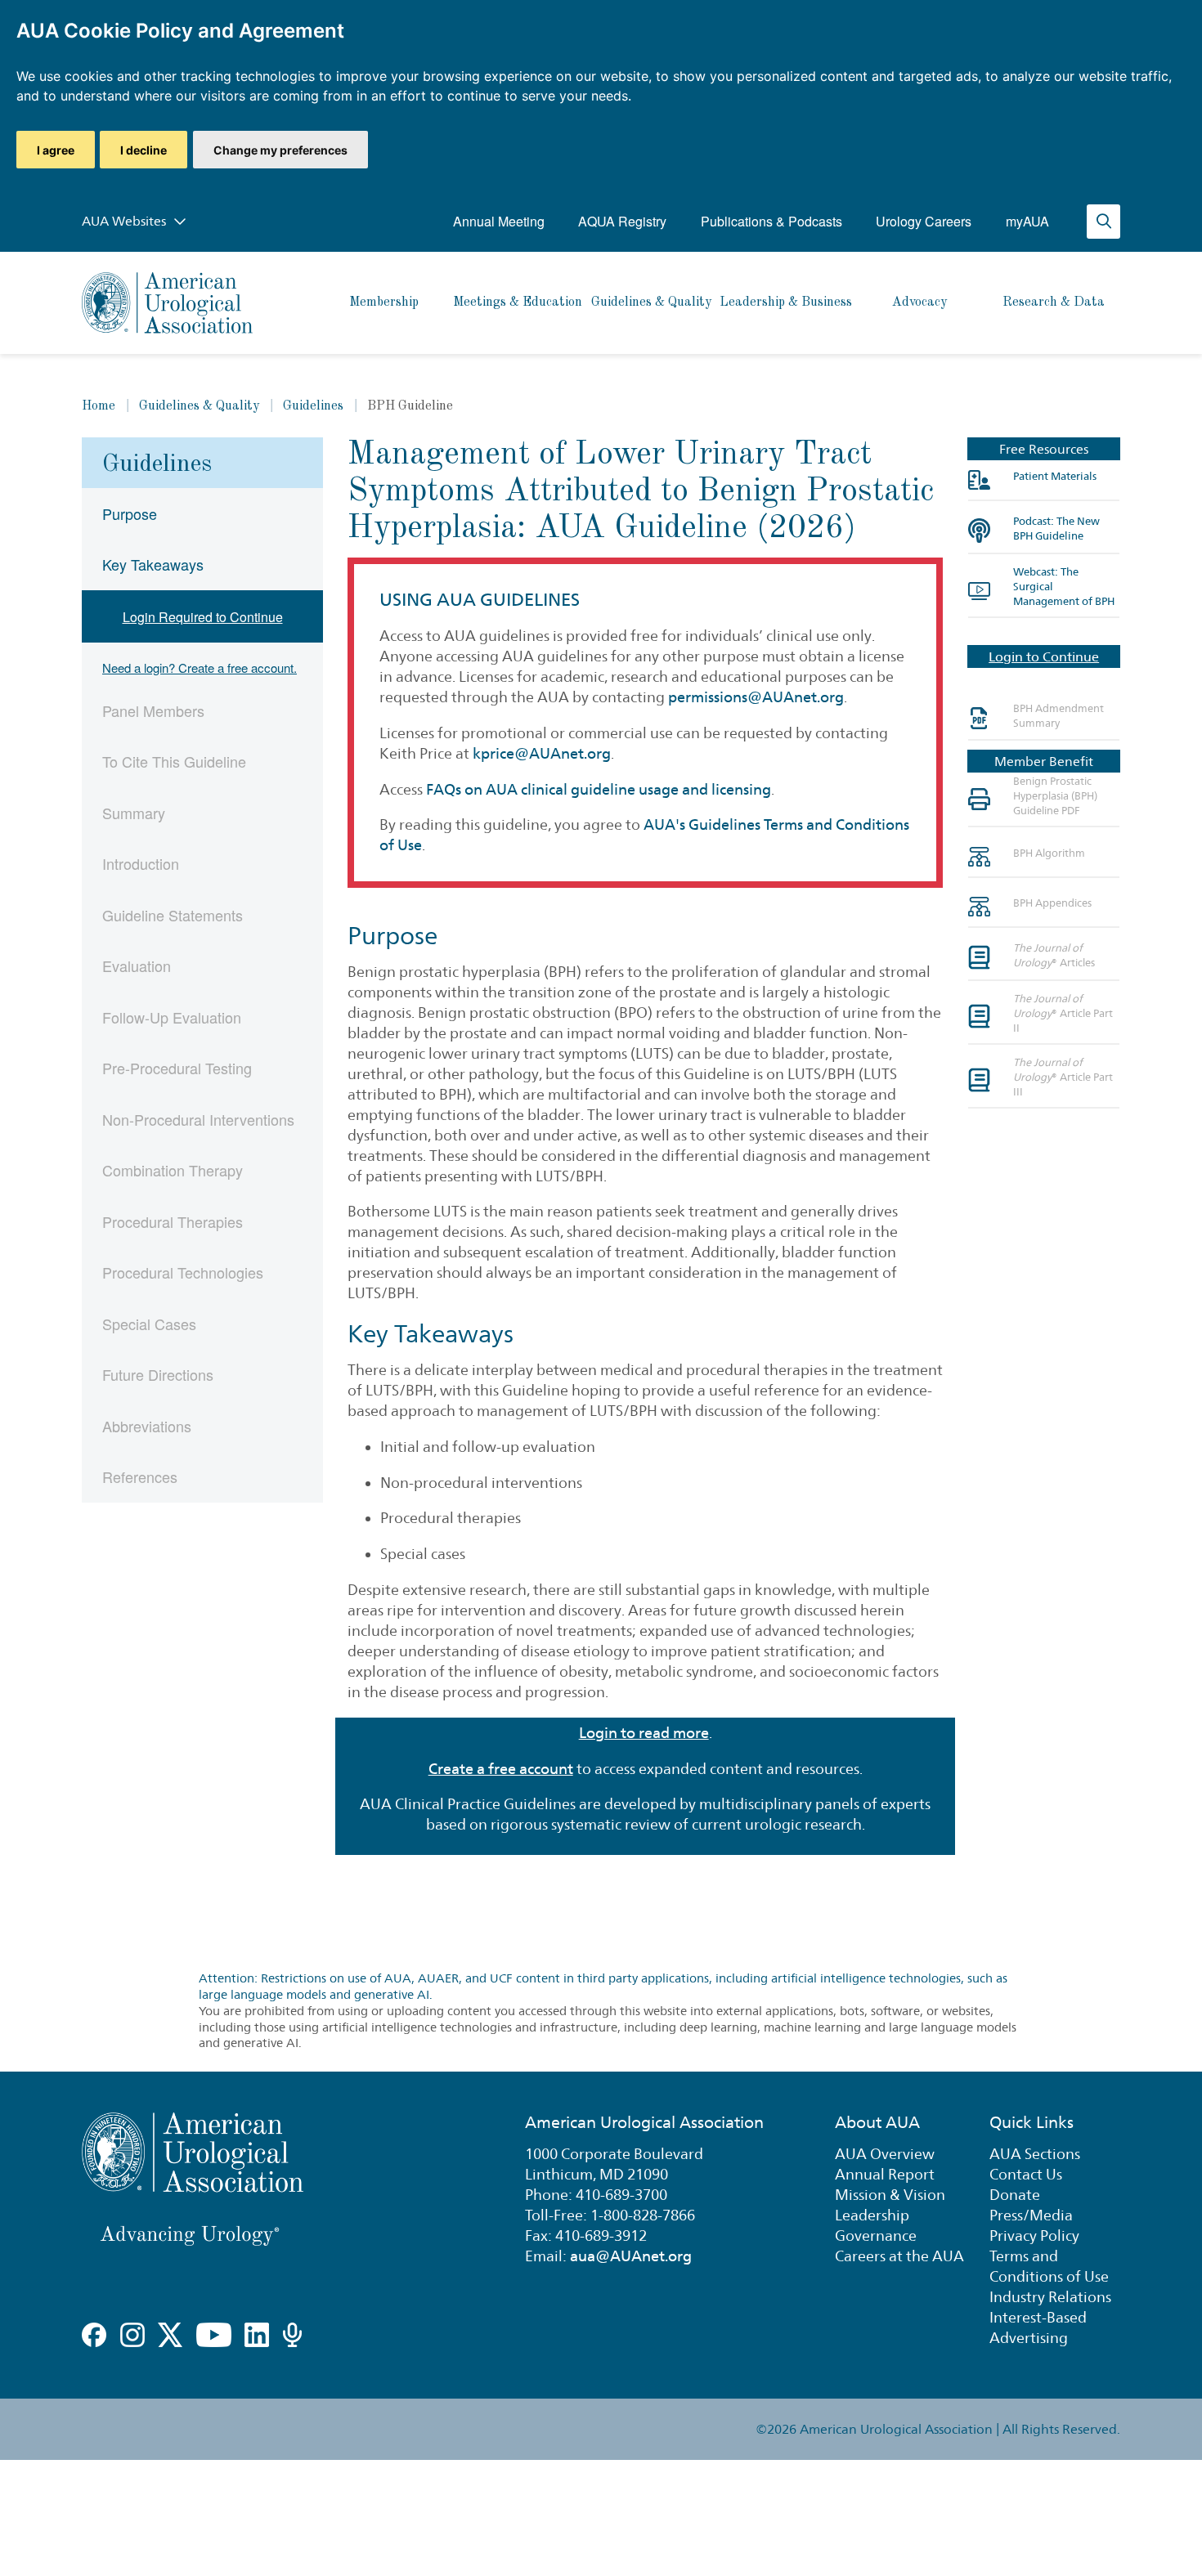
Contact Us (1026, 2174)
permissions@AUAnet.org (756, 697)
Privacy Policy (1034, 2236)
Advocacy (919, 302)
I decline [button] (144, 150)
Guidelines (313, 406)
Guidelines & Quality (651, 302)
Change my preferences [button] (280, 150)
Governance (876, 2236)
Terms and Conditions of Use (1049, 2266)
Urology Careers (924, 221)
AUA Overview (885, 2154)
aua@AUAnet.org (631, 2256)
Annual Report (885, 2174)
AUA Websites (126, 221)
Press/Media (1031, 2215)
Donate (1015, 2195)
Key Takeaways (153, 564)
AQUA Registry (622, 221)
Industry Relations (1050, 2297)
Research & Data (1054, 302)
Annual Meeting (499, 221)
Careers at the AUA (899, 2256)
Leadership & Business (786, 302)
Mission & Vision (890, 2195)
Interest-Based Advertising (1038, 2327)
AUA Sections (1035, 2154)
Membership (384, 302)
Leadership (872, 2215)
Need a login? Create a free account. (200, 668)
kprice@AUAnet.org (542, 753)
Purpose (130, 513)
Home (99, 406)
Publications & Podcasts (771, 221)
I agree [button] (56, 150)
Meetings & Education (518, 302)
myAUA (1027, 221)
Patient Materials (1055, 476)
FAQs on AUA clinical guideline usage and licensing (599, 789)
